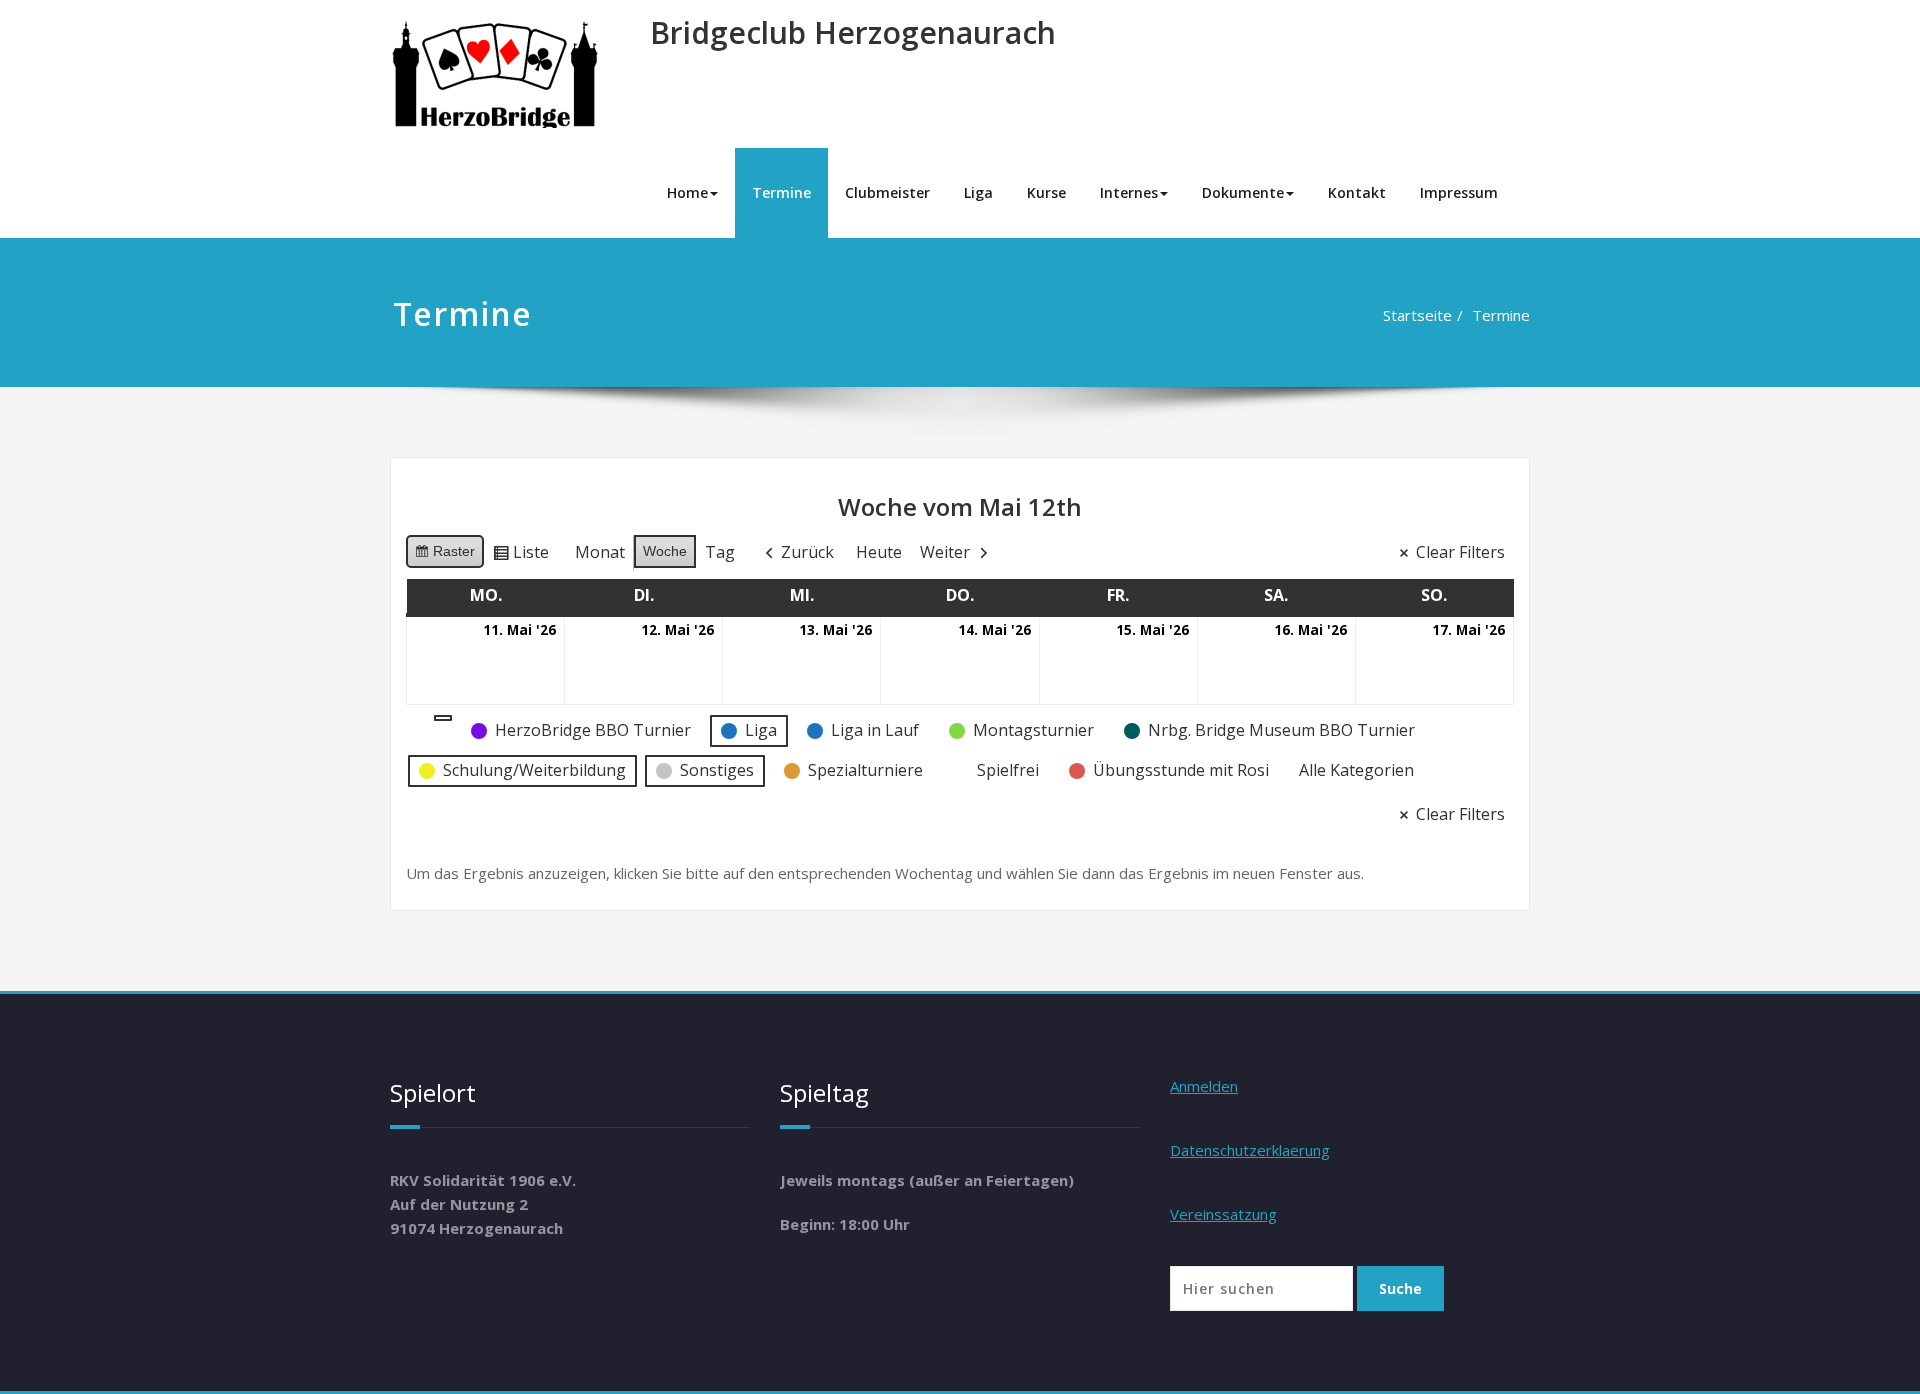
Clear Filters (1460, 552)
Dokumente (1243, 192)
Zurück (807, 552)
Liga (978, 192)
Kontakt (1357, 192)
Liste (520, 556)
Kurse (1046, 192)
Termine (781, 192)
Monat (600, 552)
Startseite (1417, 315)
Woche (665, 551)
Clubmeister (887, 192)
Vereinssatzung (1223, 1214)
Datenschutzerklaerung (1250, 1150)
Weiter (945, 552)
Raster (444, 555)
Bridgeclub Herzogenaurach (853, 32)
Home (687, 192)
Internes (1129, 192)
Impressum (1459, 192)
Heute (879, 552)
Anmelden (1204, 1086)
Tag (720, 552)
